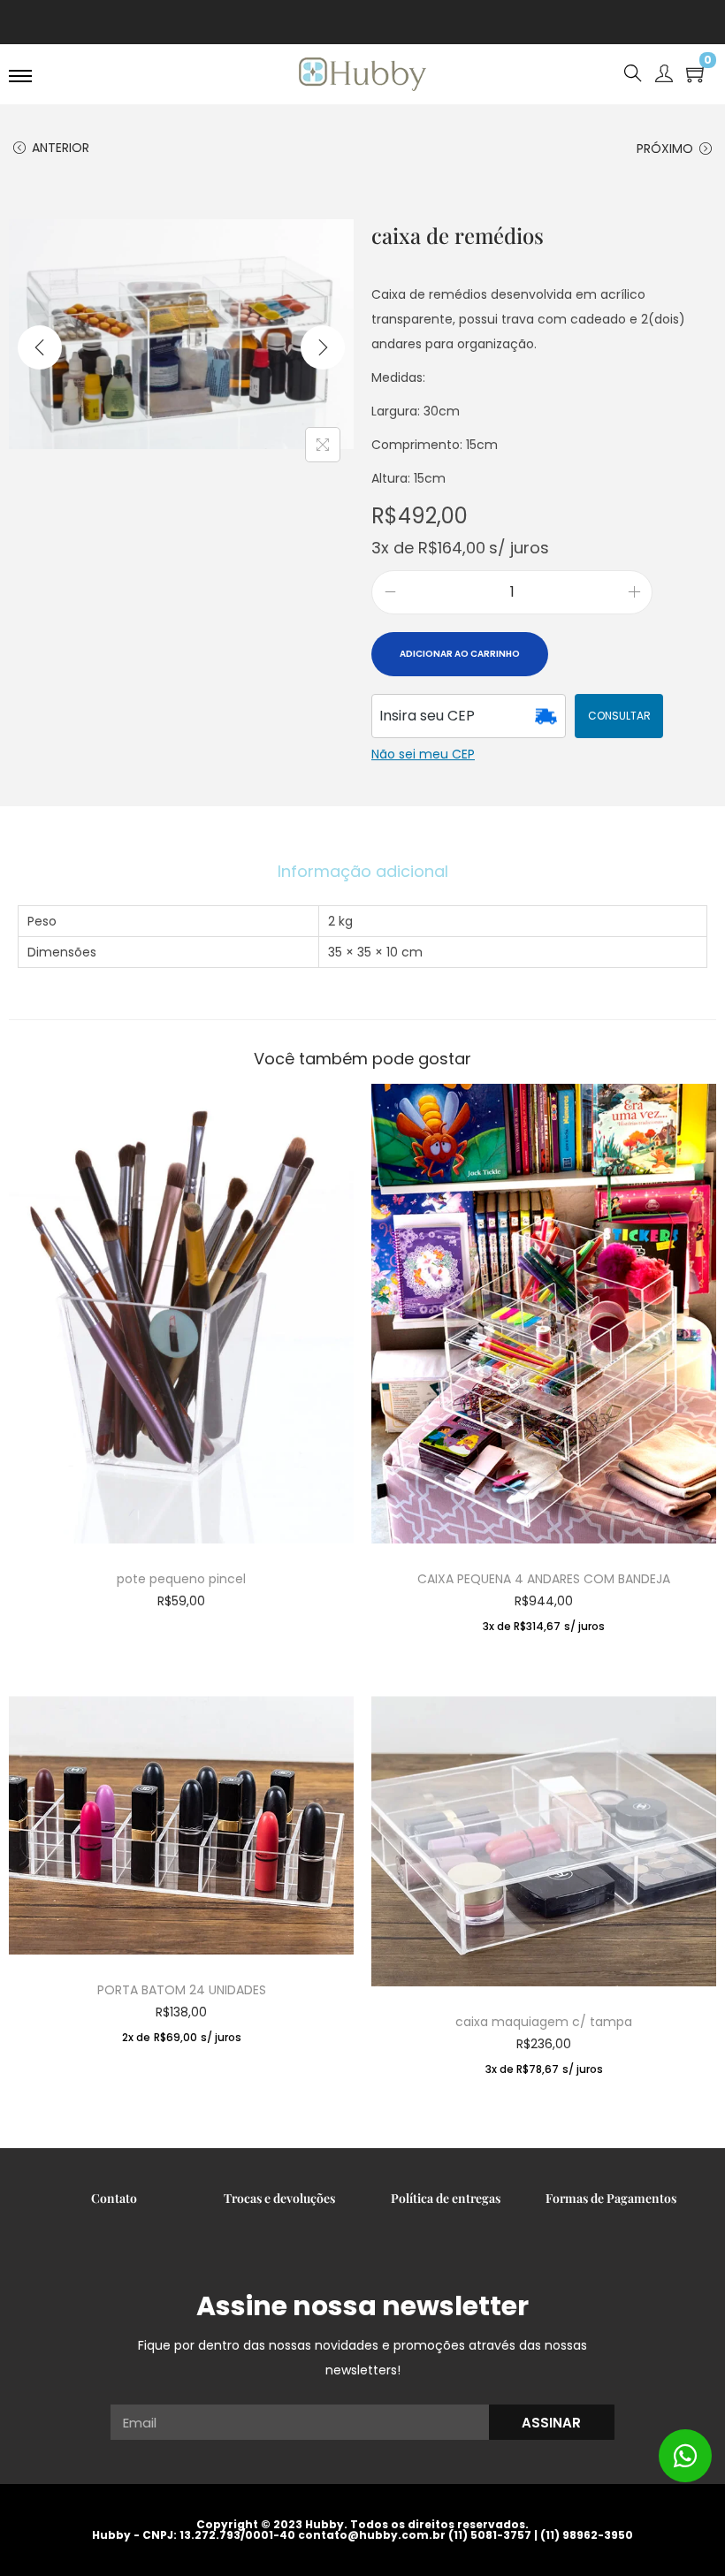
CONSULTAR (619, 716)
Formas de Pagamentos (611, 2198)
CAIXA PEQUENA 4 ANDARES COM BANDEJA (544, 1579)
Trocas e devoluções (279, 2198)
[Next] (323, 347)
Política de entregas (446, 2198)
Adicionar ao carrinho (460, 654)
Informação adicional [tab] (363, 871)
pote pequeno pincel (181, 1579)
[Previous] (40, 347)
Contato (114, 2198)
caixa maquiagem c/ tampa (544, 2022)
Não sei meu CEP (423, 754)
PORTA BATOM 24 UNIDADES (182, 1990)
